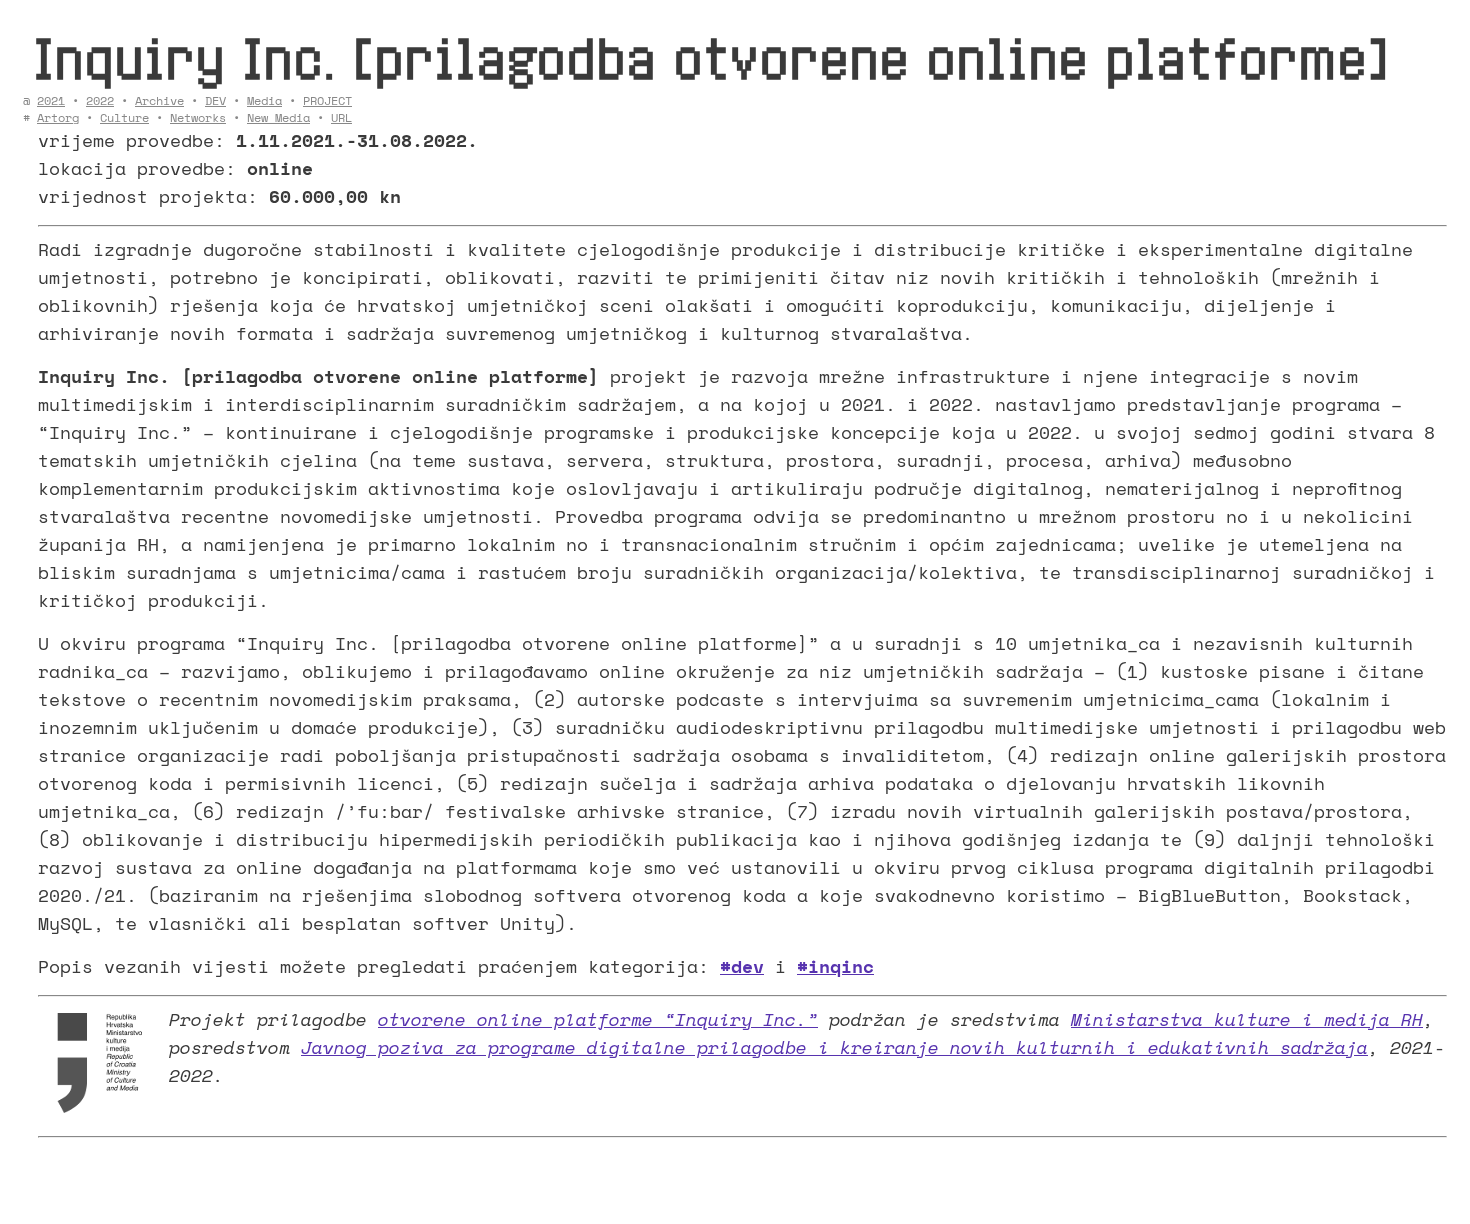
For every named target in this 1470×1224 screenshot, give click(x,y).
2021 (51, 100)
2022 (100, 100)
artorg (58, 117)
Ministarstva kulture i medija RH (1247, 1019)
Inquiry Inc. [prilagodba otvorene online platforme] (711, 57)
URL (341, 117)
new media (278, 117)
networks (198, 117)
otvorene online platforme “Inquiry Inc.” (598, 1019)
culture (124, 117)
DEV (215, 100)
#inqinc (835, 966)
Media (264, 100)
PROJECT (327, 100)
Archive (159, 100)
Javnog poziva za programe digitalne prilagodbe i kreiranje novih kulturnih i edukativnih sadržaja (834, 1047)
